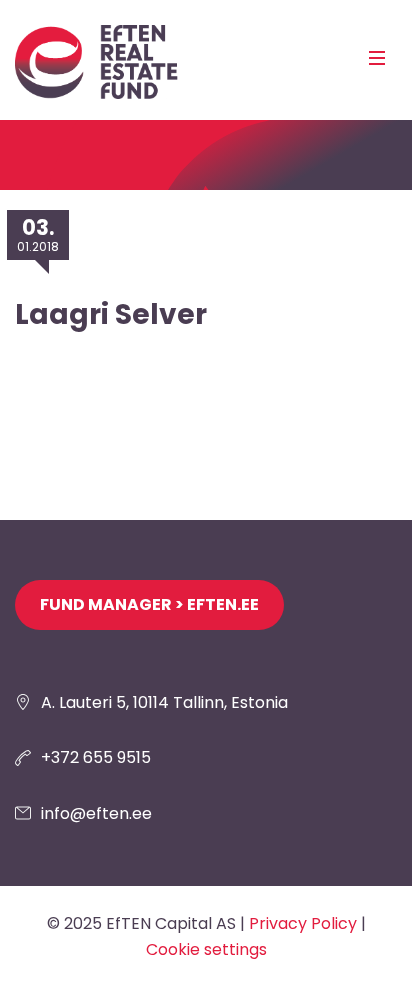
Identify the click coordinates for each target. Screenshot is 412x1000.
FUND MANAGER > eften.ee (149, 604)
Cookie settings (206, 949)
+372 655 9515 (96, 757)
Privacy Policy (303, 923)
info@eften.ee (96, 813)
